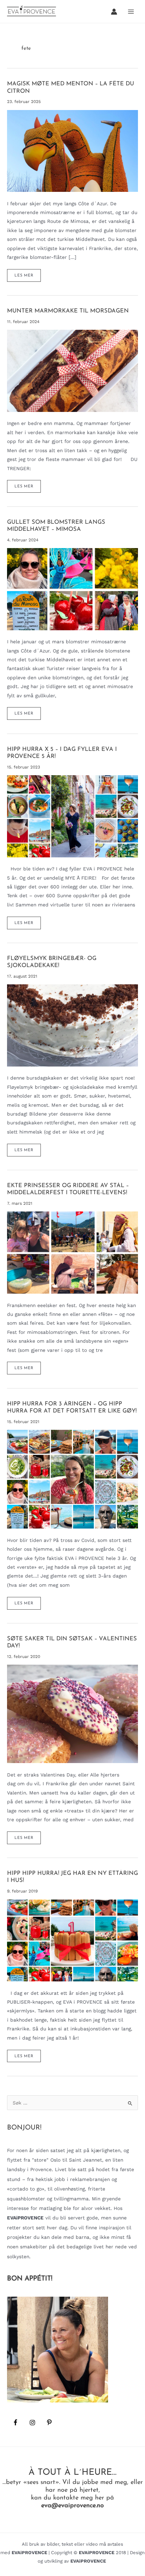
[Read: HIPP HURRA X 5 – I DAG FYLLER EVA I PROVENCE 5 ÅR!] (72, 816)
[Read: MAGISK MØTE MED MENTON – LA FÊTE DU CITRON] (72, 150)
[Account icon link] (114, 12)
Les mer (24, 278)
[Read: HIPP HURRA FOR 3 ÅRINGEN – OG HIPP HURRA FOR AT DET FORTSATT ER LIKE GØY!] (72, 1479)
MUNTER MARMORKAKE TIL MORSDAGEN (68, 311)
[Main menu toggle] (131, 11)
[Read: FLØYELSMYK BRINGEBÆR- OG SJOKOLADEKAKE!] (72, 1025)
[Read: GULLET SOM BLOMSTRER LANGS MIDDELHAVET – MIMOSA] (72, 589)
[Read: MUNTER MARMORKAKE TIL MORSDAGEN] (72, 370)
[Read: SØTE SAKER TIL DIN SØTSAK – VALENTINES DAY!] (72, 1713)
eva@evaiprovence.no (72, 2506)
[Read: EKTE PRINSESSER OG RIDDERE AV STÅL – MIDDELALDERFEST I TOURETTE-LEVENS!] (72, 1252)
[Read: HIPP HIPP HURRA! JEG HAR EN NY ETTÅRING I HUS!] (72, 1940)
